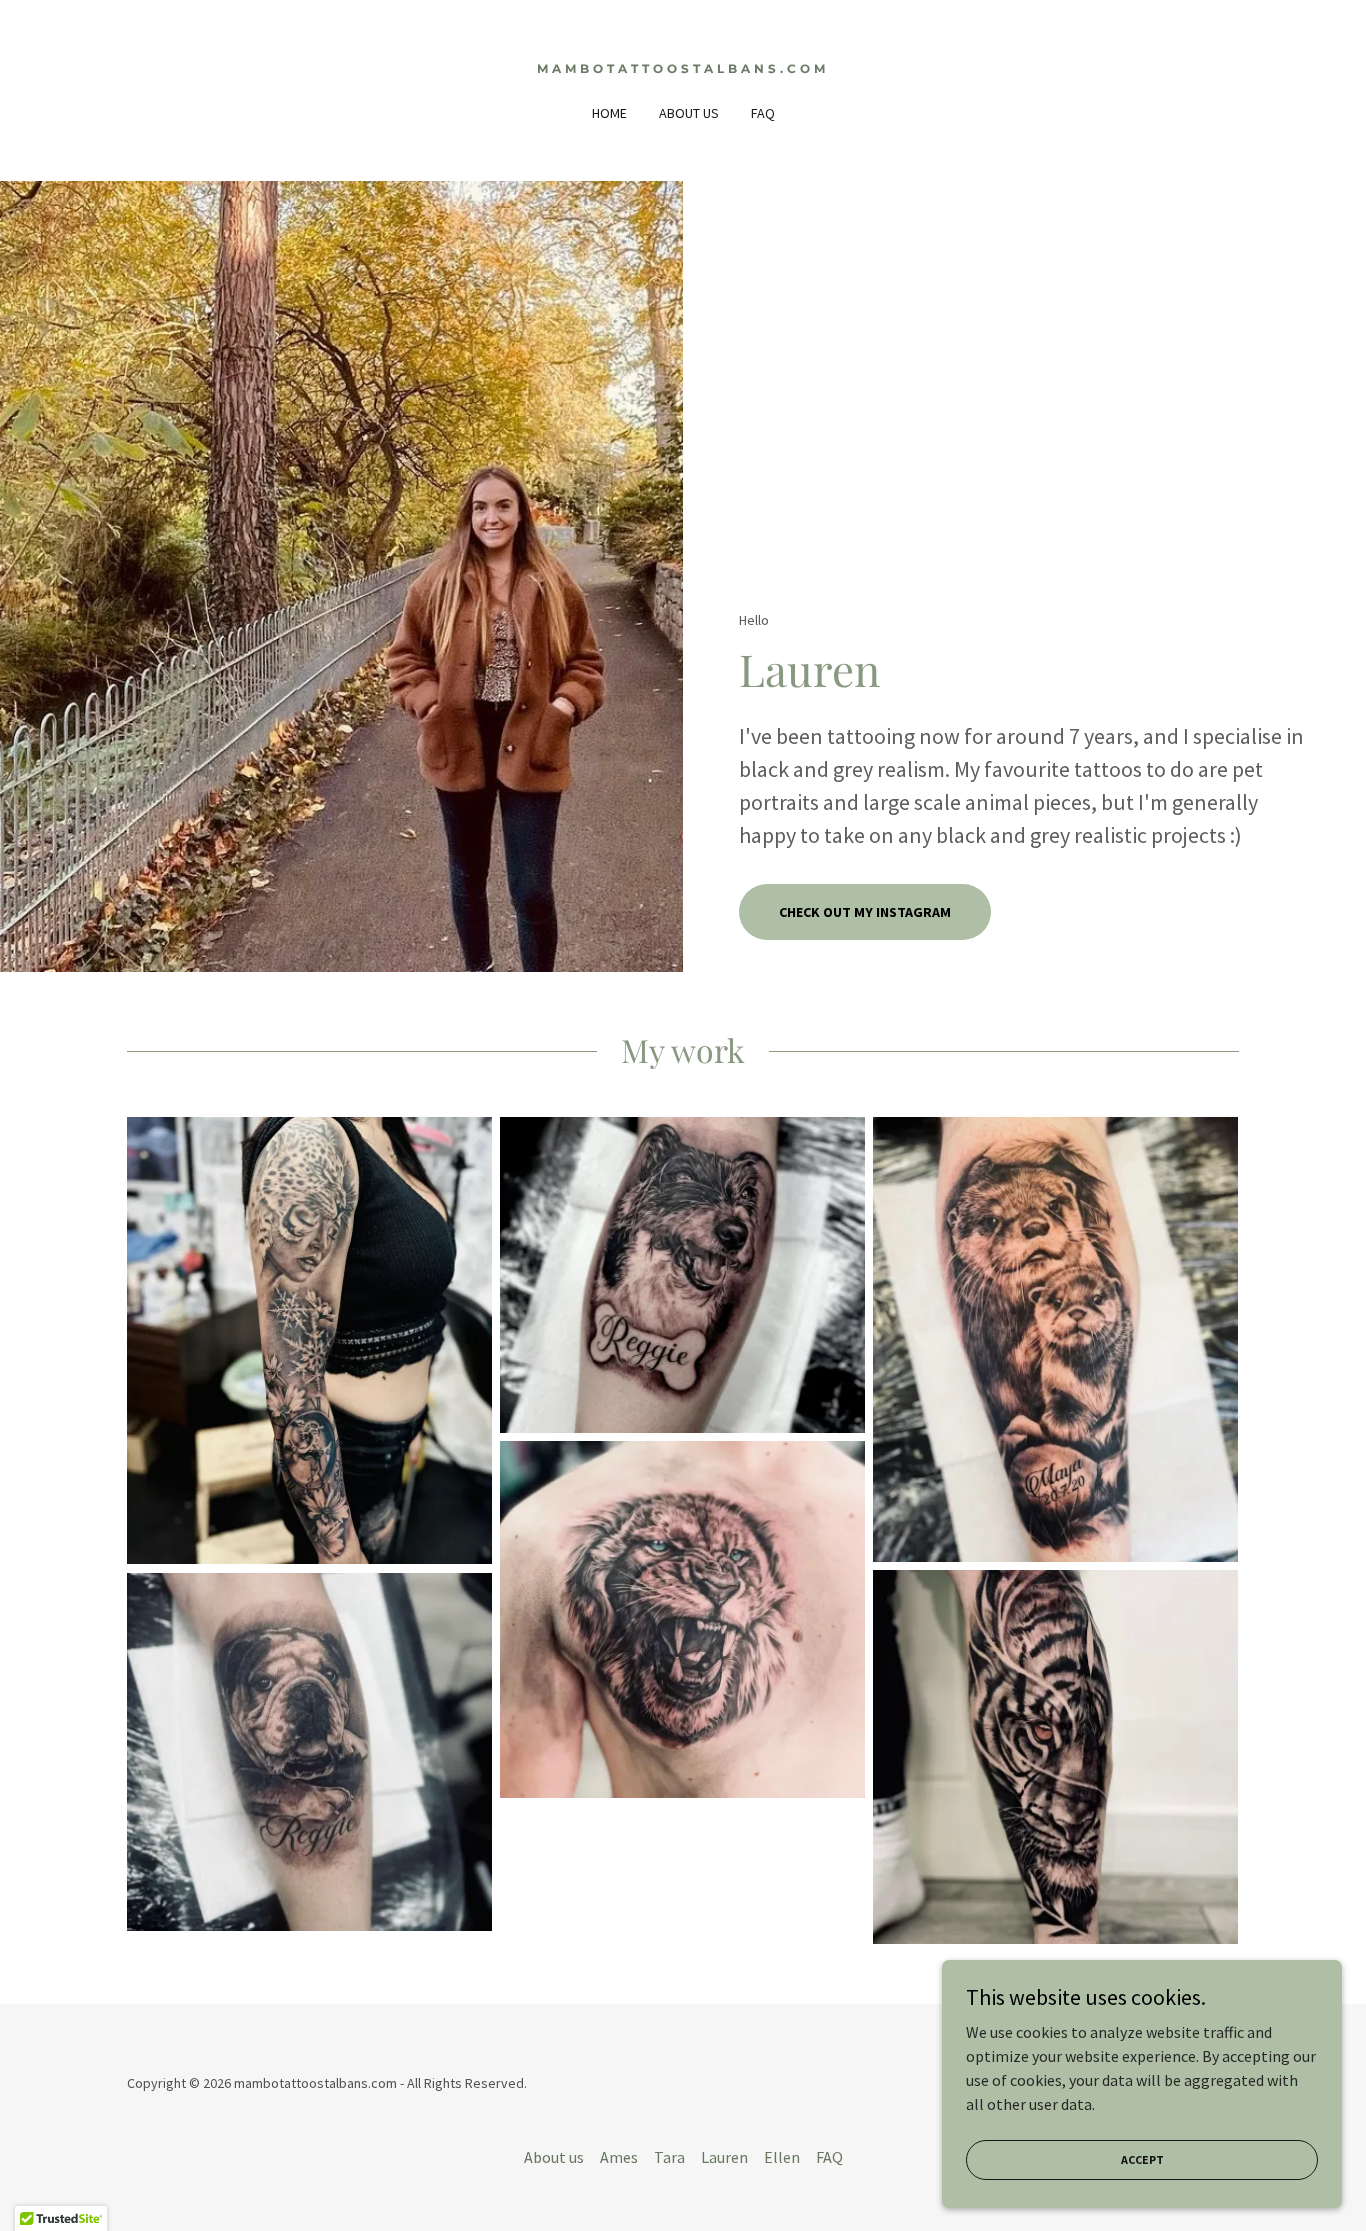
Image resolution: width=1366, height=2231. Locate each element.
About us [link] (689, 113)
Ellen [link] (782, 2157)
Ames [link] (619, 2157)
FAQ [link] (763, 113)
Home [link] (609, 113)
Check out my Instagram (865, 912)
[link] (683, 67)
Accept (1142, 2159)
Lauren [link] (724, 2157)
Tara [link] (669, 2157)
